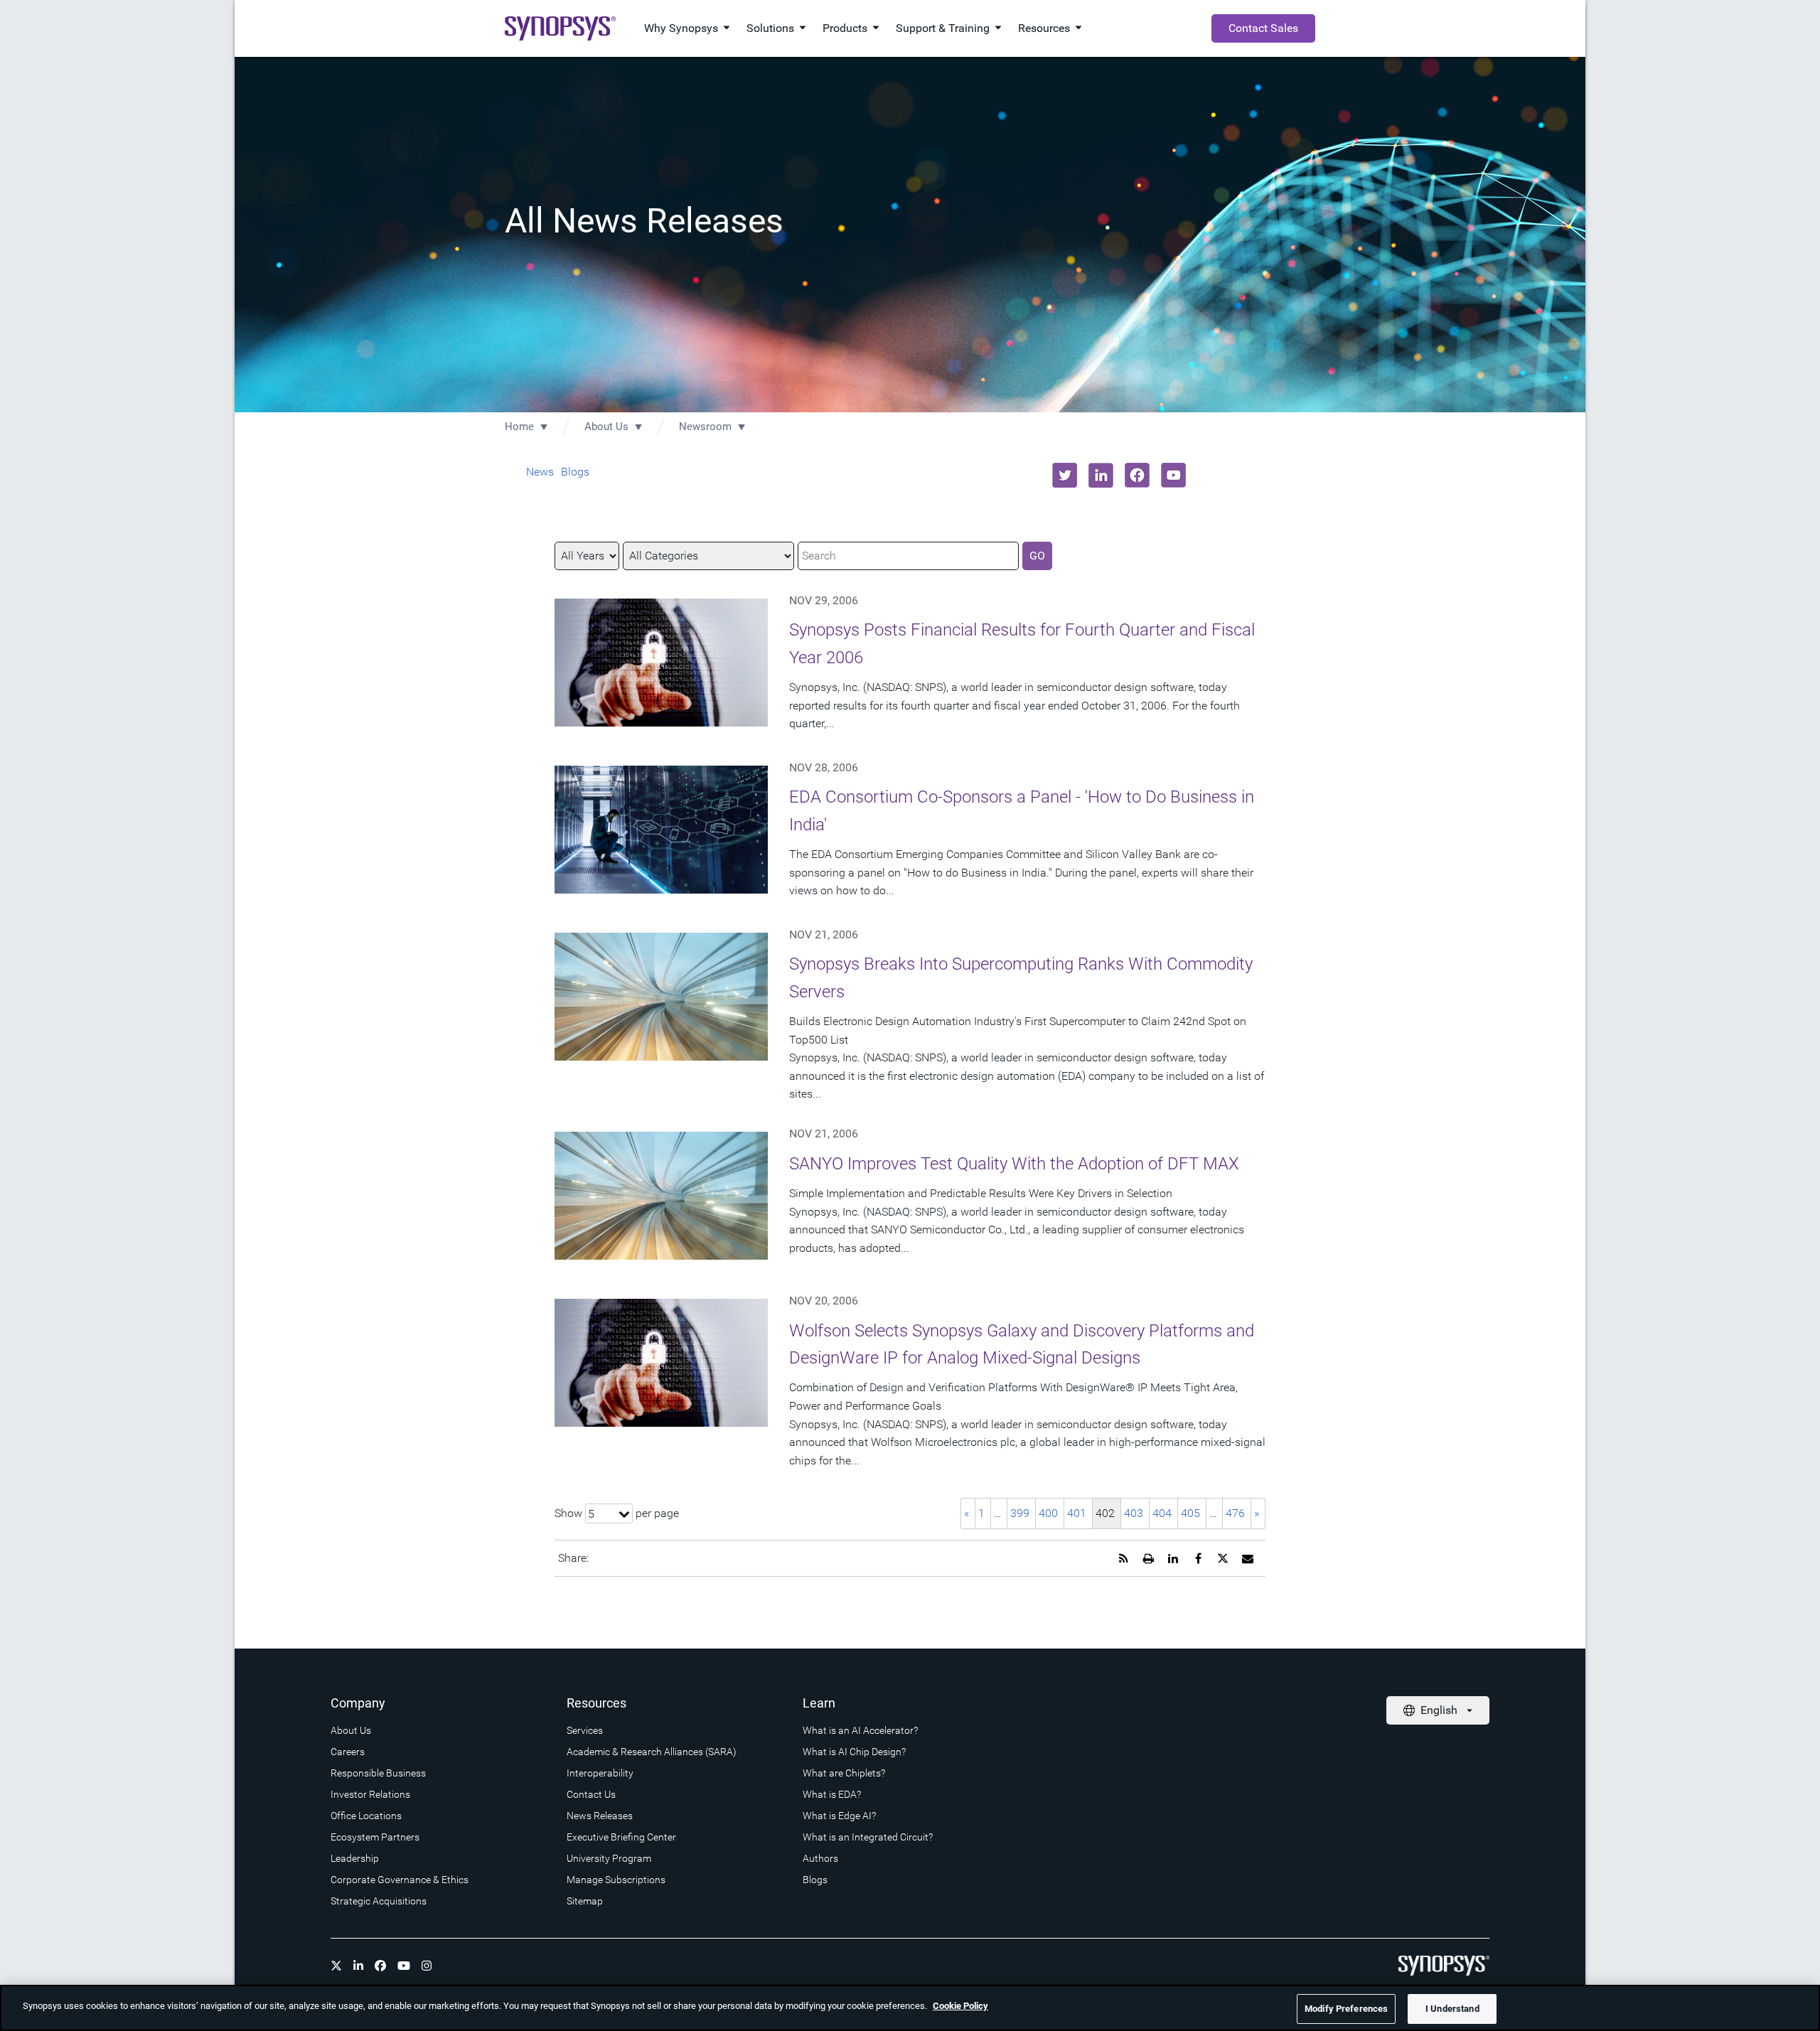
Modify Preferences (1346, 2009)
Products (845, 28)
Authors (820, 1858)
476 (1235, 1513)
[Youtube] (404, 1966)
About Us (606, 427)
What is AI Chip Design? (854, 1752)
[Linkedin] (358, 1966)
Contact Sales (1263, 28)
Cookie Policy (960, 2006)
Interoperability (600, 1773)
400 (1048, 1513)
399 (1020, 1513)
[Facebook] (380, 1966)
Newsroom (705, 427)
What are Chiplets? (844, 1773)
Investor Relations (370, 1794)
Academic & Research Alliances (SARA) (652, 1752)
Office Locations (366, 1816)
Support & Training (943, 28)
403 (1134, 1513)
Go (1037, 556)
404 (1162, 1513)
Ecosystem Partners (375, 1837)
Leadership (355, 1858)
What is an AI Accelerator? (860, 1730)
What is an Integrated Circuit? (868, 1837)
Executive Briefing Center (621, 1837)
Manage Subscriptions (616, 1880)
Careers (348, 1752)
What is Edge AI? (839, 1816)
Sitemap (585, 1901)
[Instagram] (427, 1966)
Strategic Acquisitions (379, 1901)
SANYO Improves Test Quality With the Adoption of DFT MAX (1014, 1164)
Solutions (770, 28)
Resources (1044, 28)
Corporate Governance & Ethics (400, 1880)
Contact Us (591, 1794)
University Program (609, 1858)
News (540, 472)
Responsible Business (378, 1773)
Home (519, 427)
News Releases (600, 1816)
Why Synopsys (681, 28)
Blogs (575, 472)
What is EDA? (832, 1794)
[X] (336, 1966)
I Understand (1452, 2009)
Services (585, 1730)
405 (1190, 1513)
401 (1077, 1513)
